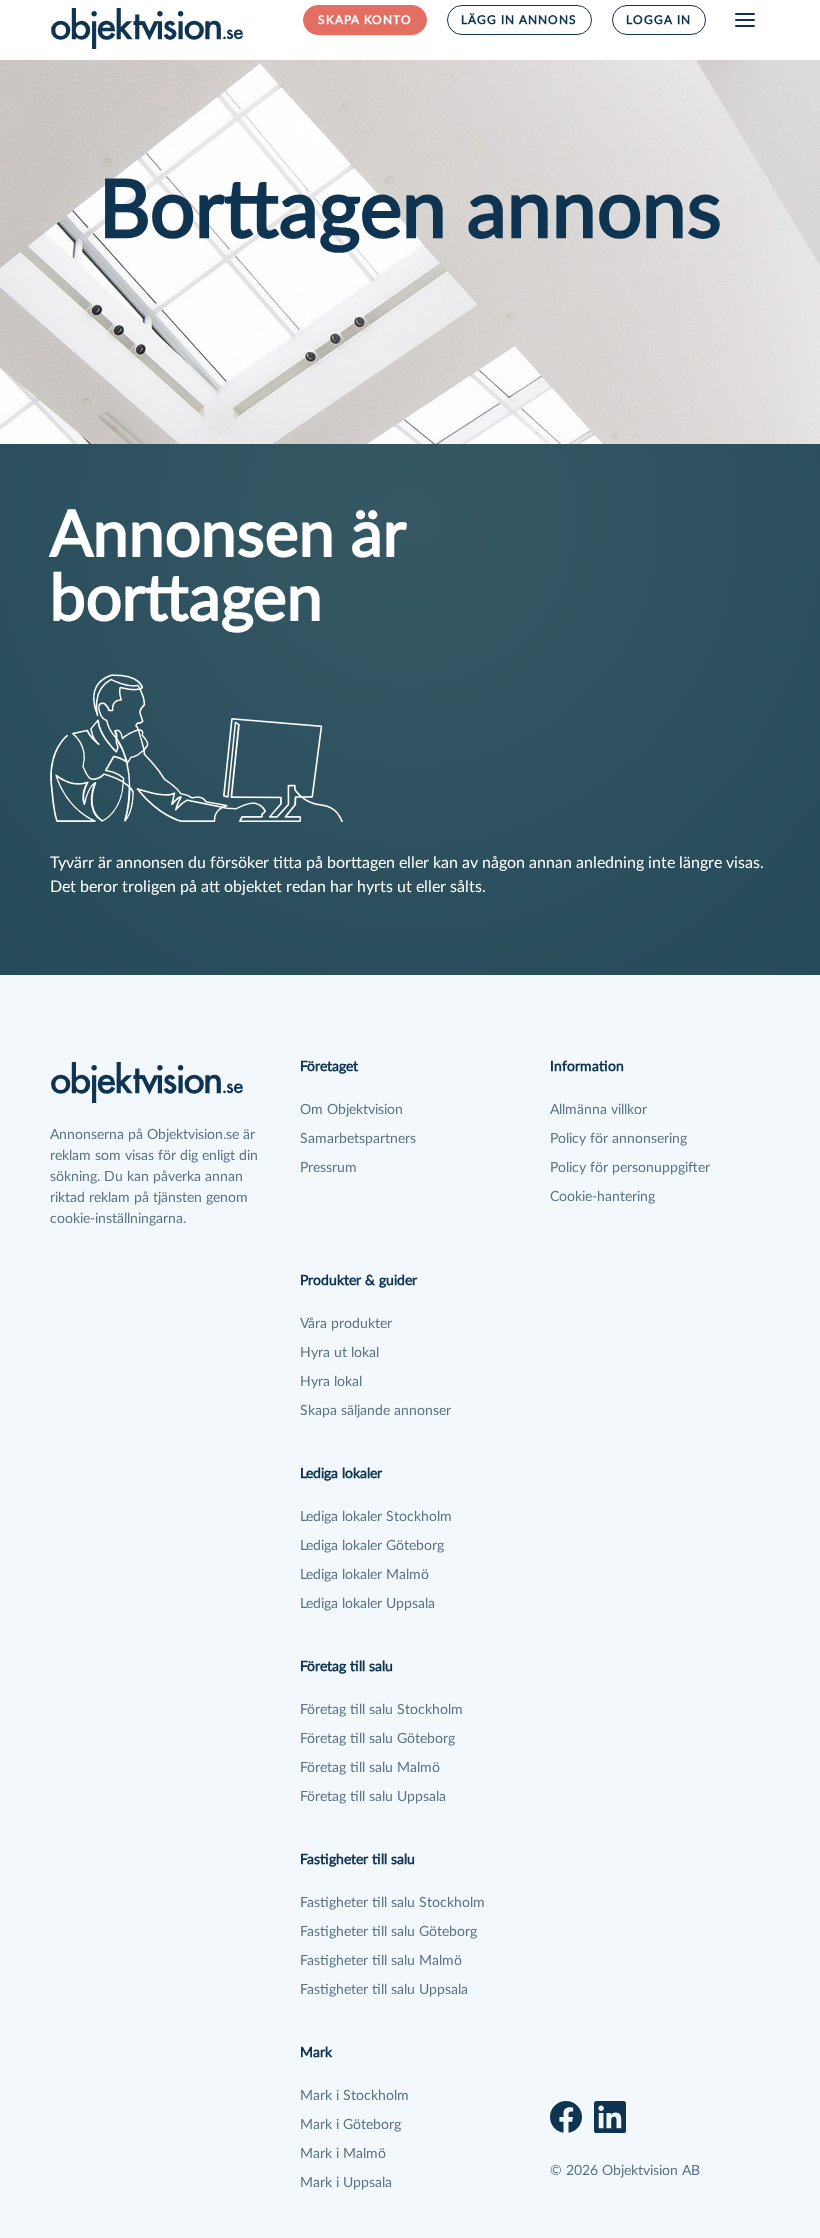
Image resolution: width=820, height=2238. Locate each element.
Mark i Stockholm (354, 2096)
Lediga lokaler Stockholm (376, 1517)
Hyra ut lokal (339, 1353)
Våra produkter (346, 1324)
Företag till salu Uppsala (373, 1797)
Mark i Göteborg (350, 2125)
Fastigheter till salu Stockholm (392, 1903)
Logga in (658, 20)
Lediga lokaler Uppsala (367, 1604)
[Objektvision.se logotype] (147, 28)
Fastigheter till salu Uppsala (384, 1990)
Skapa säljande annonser (375, 1411)
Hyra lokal (331, 1382)
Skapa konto (365, 20)
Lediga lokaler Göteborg (372, 1546)
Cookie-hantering (602, 1197)
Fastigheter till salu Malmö (381, 1961)
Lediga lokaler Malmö (364, 1575)
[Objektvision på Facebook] (566, 2117)
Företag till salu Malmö (370, 1768)
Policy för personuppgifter (630, 1168)
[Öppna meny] (745, 20)
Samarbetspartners (358, 1139)
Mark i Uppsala (346, 2183)
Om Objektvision (351, 1110)
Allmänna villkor (598, 1110)
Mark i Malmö (343, 2154)
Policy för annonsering (618, 1139)
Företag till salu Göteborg (377, 1739)
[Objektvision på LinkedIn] (610, 2117)
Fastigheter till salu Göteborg (388, 1932)
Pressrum (328, 1168)
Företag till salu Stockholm (381, 1710)
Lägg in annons (519, 20)
